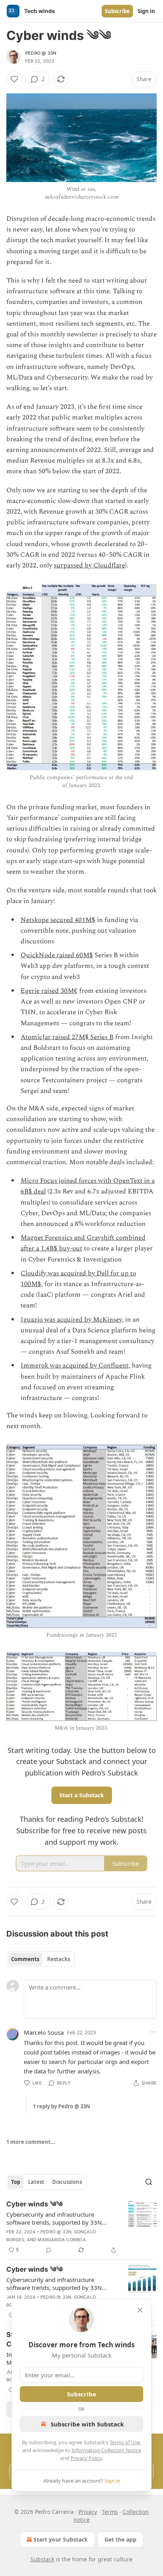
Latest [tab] (36, 2182)
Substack (42, 2559)
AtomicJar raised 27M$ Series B (67, 1037)
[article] (81, 2227)
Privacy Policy (86, 2458)
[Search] (149, 2182)
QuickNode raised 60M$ (57, 955)
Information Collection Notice (106, 2450)
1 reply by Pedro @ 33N (62, 2106)
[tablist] (41, 1959)
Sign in (146, 11)
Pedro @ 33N (41, 53)
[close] (140, 2310)
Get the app (120, 2539)
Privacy (88, 2512)
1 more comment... (31, 2142)
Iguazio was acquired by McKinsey (71, 1320)
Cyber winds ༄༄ (34, 2204)
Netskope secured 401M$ (58, 920)
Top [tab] (16, 2182)
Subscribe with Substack (87, 2424)
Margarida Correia (62, 2240)
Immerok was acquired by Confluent (75, 1366)
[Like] (14, 79)
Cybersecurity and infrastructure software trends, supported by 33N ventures (54, 2218)
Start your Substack (61, 2539)
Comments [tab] (25, 1959)
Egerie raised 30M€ (49, 991)
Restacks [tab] (59, 1959)
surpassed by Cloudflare (89, 565)
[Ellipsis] (153, 2032)
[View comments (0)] (49, 2250)
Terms (110, 2512)
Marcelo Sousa (44, 2032)
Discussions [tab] (67, 2182)
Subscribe (117, 11)
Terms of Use (125, 2442)
